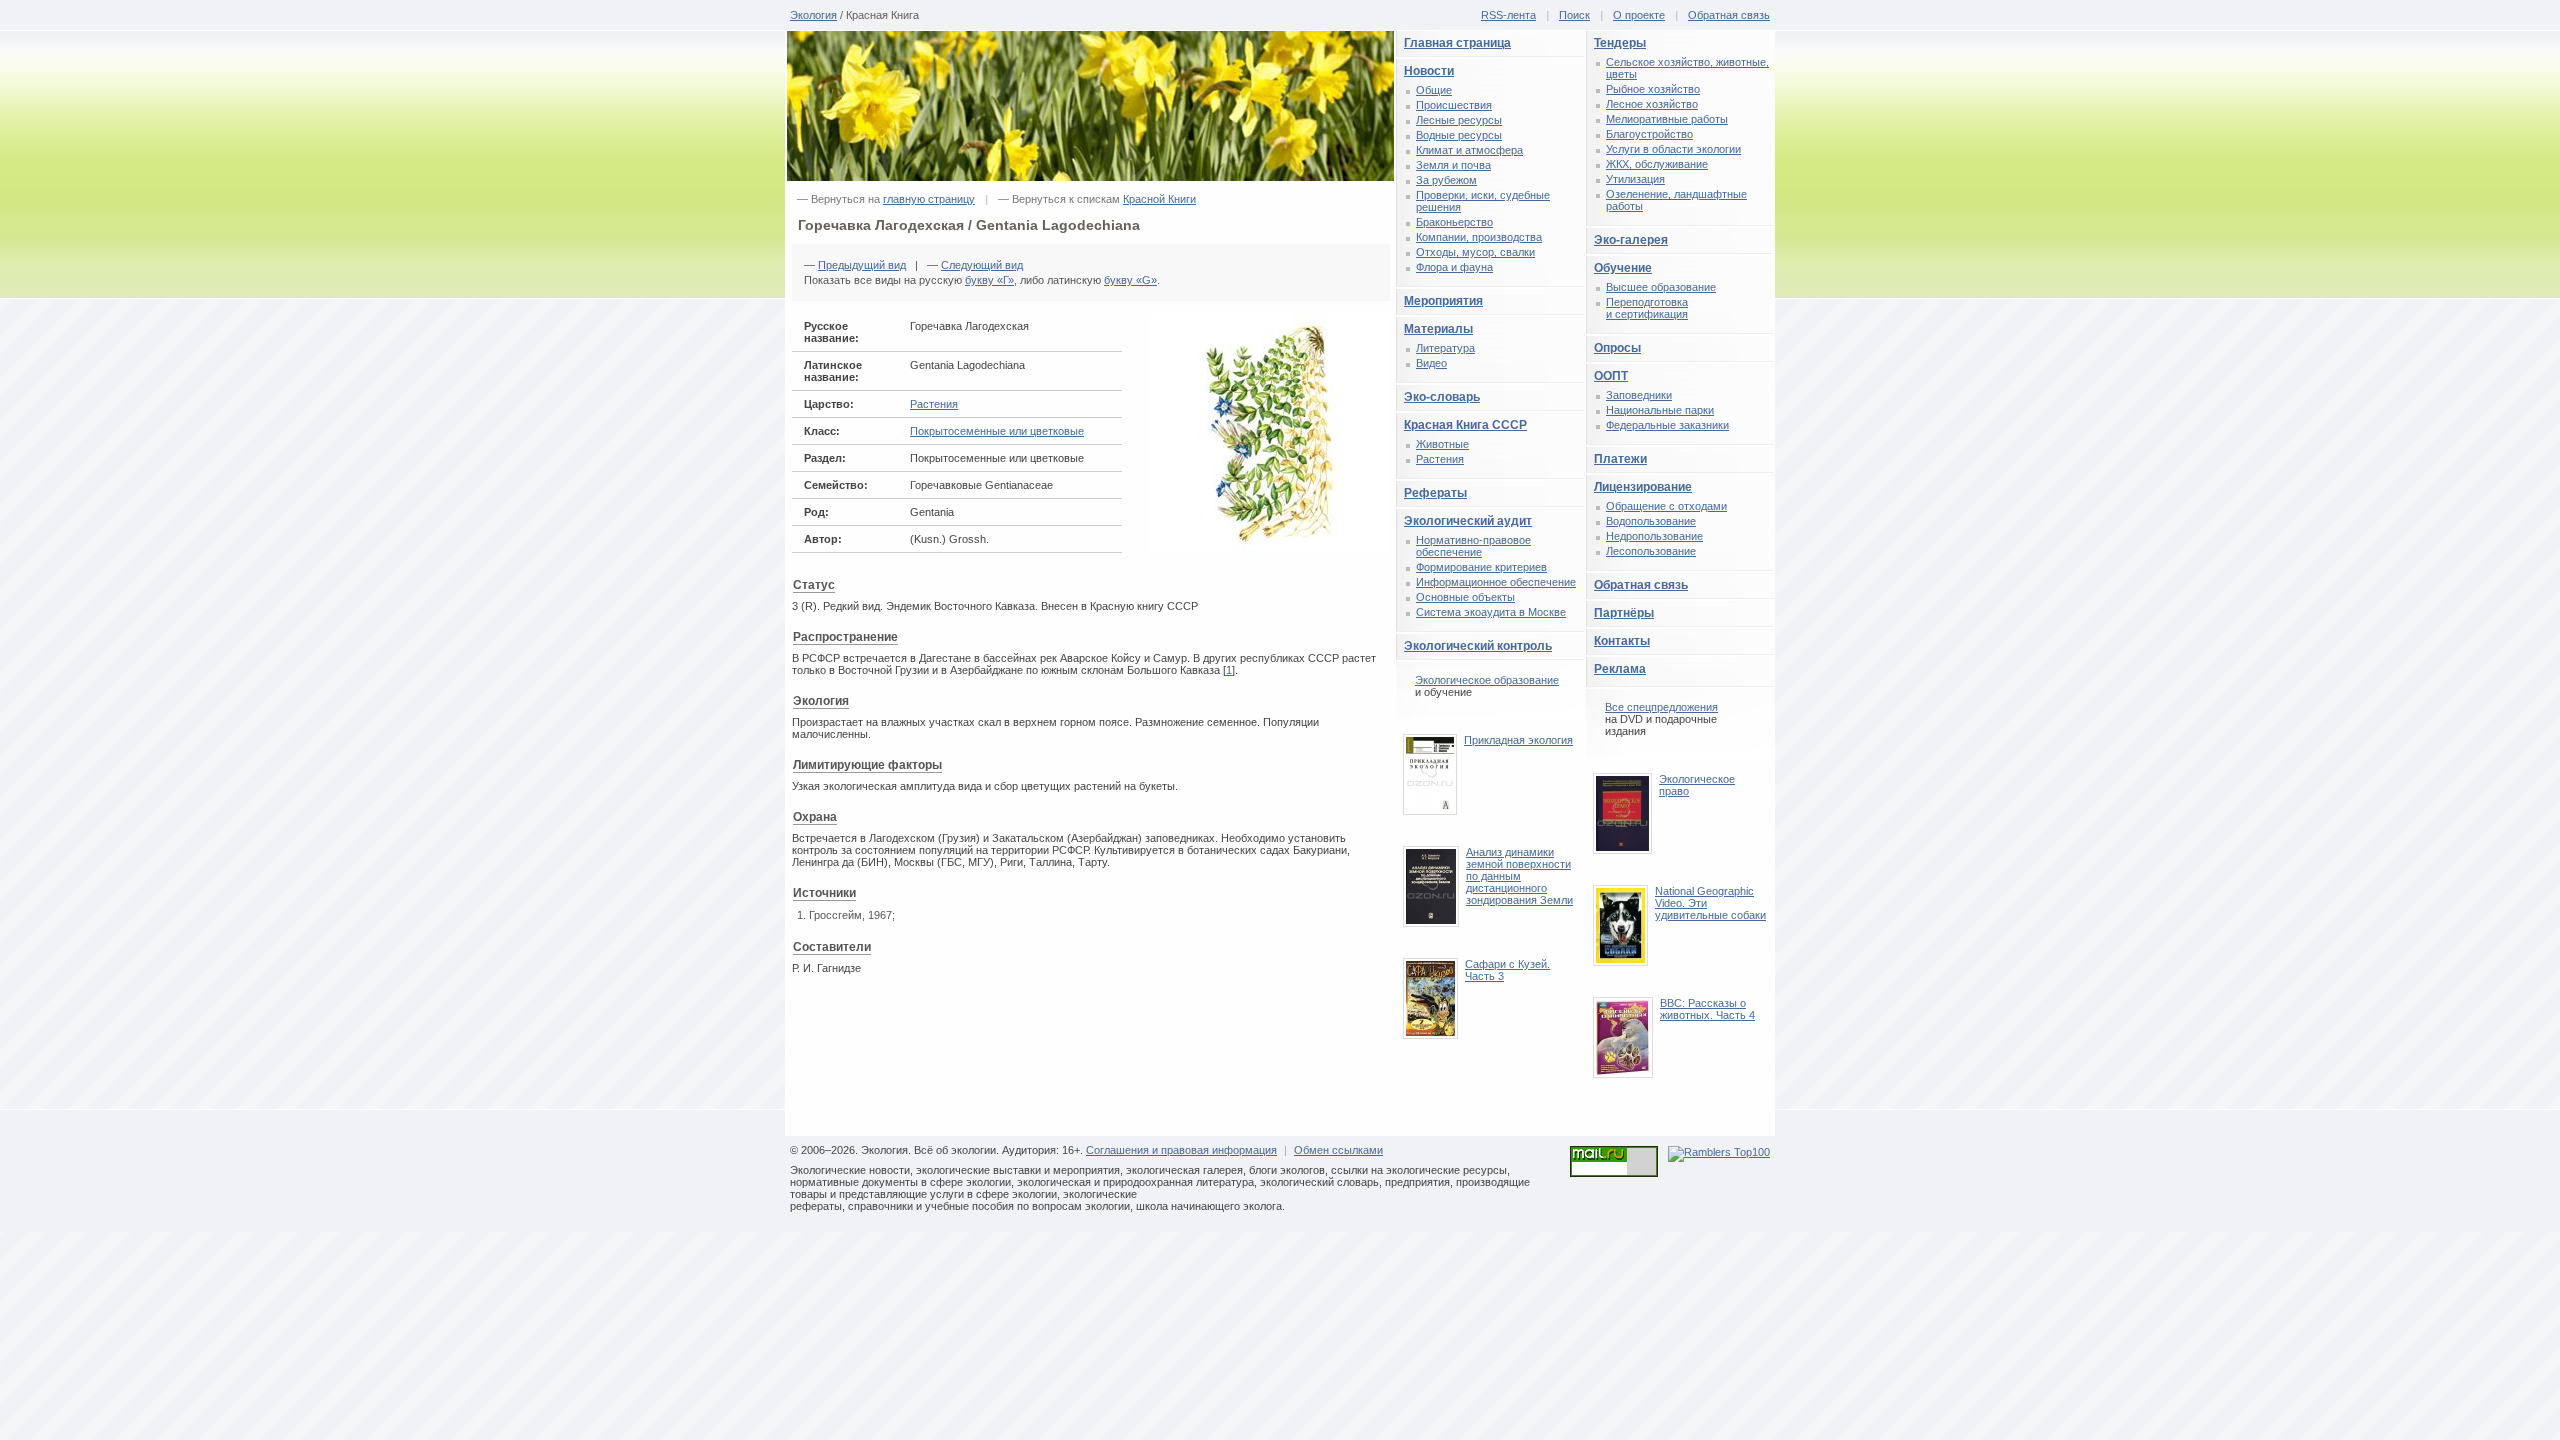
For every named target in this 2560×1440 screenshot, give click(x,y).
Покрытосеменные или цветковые (997, 431)
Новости (1429, 71)
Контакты (1622, 641)
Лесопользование (1651, 551)
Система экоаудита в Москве (1491, 612)
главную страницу (929, 199)
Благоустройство (1649, 134)
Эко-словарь (1442, 397)
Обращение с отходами (1666, 506)
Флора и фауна (1454, 267)
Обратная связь (1729, 15)
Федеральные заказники (1667, 425)
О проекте (1639, 15)
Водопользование (1651, 521)
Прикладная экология (1518, 740)
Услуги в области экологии (1673, 149)
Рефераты (1435, 493)
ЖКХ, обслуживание (1657, 164)
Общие (1434, 90)
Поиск (1574, 15)
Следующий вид (982, 265)
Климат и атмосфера (1469, 150)
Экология (813, 15)
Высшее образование (1661, 287)
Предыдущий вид (862, 265)
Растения (934, 404)
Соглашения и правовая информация (1181, 1150)
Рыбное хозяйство (1653, 89)
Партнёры (1624, 613)
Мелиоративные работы (1667, 119)
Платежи (1620, 459)
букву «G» (1130, 280)
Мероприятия (1443, 301)
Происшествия (1454, 105)
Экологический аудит (1468, 521)
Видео (1431, 363)
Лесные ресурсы (1459, 120)
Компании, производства (1479, 237)
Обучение (1623, 268)
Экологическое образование (1487, 680)
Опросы (1617, 348)
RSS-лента (1508, 15)
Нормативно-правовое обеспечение (1473, 546)
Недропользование (1654, 536)
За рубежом (1446, 180)
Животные (1442, 444)
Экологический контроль (1478, 646)
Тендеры (1620, 43)
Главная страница (1457, 43)
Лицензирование (1643, 487)
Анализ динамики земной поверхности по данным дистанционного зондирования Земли (1519, 876)
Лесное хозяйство (1652, 104)
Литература (1445, 348)
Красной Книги (1159, 199)
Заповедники (1639, 395)
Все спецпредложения (1661, 707)
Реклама (1620, 669)
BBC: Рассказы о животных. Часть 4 (1707, 1009)
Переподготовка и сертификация (1647, 308)
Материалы (1438, 329)
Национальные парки (1660, 410)
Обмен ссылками (1338, 1150)
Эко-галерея (1631, 240)
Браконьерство (1454, 222)
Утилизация (1635, 179)
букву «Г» (989, 280)
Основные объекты (1465, 597)
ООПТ (1611, 376)
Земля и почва (1453, 165)
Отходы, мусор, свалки (1475, 252)
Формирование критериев (1481, 567)
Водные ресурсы (1459, 135)
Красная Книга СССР (1465, 425)
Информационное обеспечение (1496, 582)
